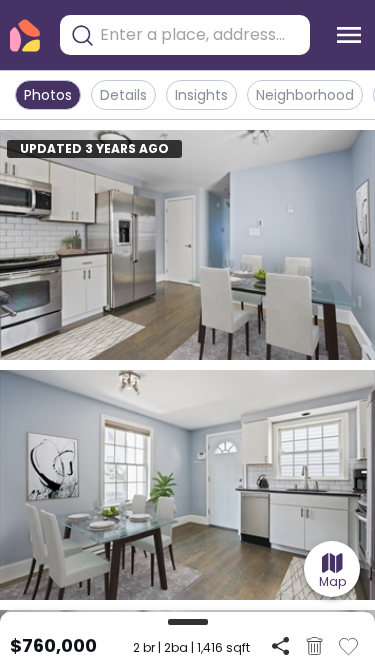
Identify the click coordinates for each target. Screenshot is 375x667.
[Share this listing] (280, 645)
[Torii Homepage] (25, 35)
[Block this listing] (314, 646)
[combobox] (200, 35)
